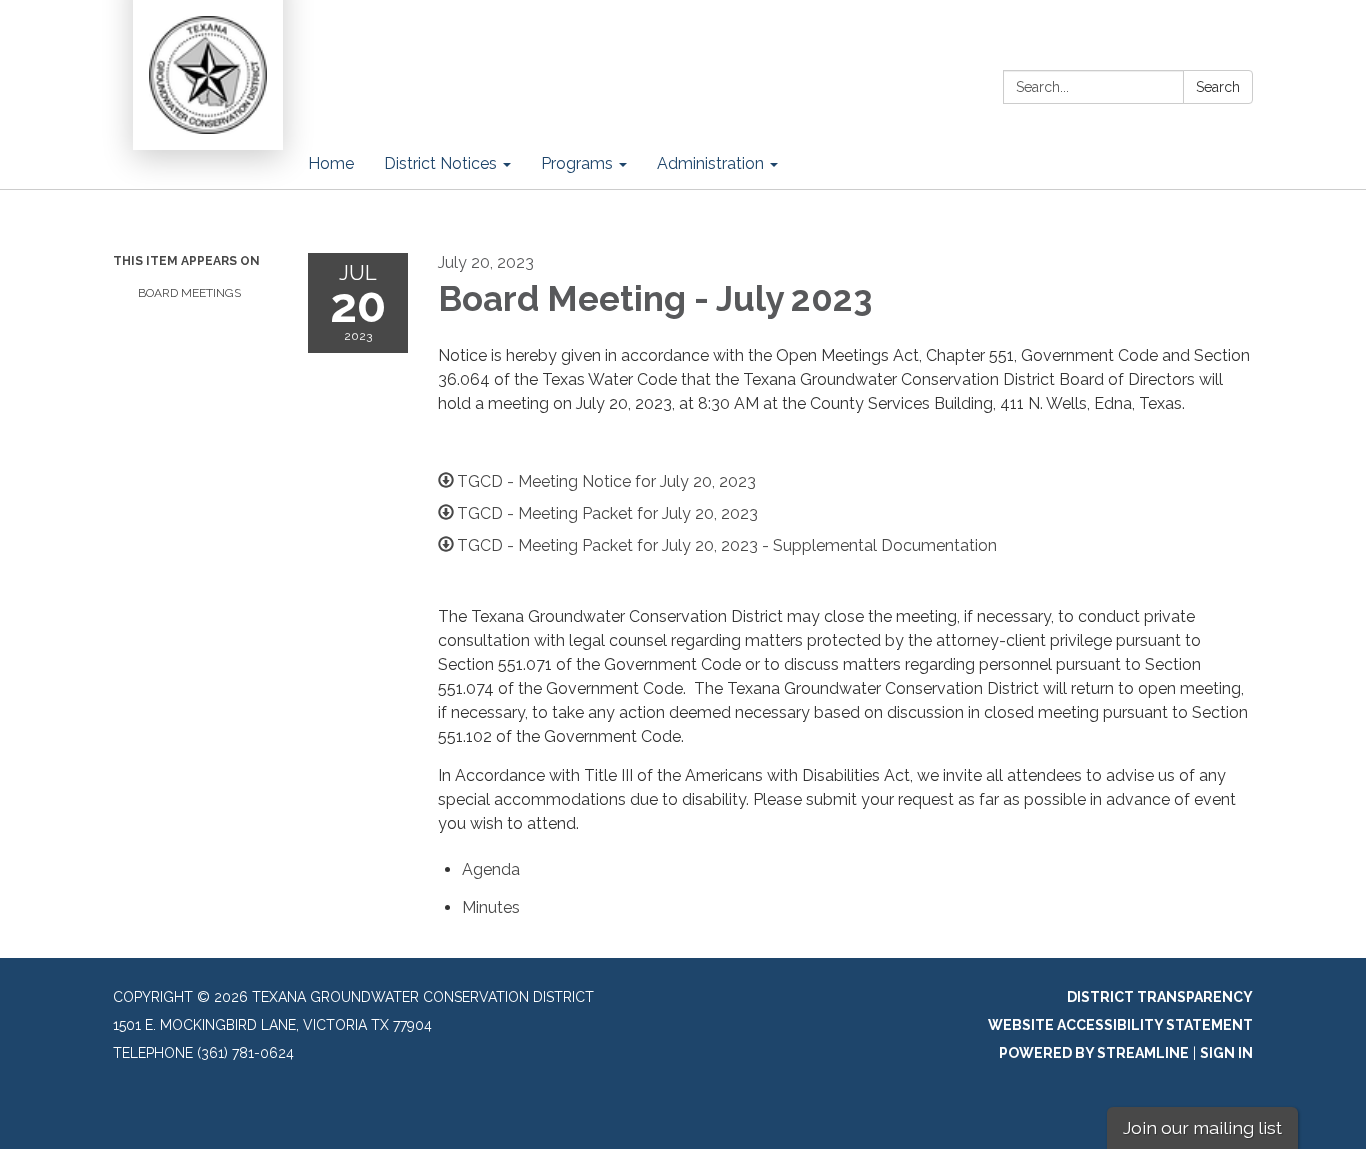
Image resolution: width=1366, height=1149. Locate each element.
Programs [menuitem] (577, 163)
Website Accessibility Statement (1120, 1025)
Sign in (1226, 1053)
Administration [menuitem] (710, 163)
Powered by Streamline (1094, 1053)
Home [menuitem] (331, 163)
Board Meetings (189, 293)
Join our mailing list (1202, 1127)
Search (1218, 87)
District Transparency (1160, 997)
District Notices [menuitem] (440, 163)
